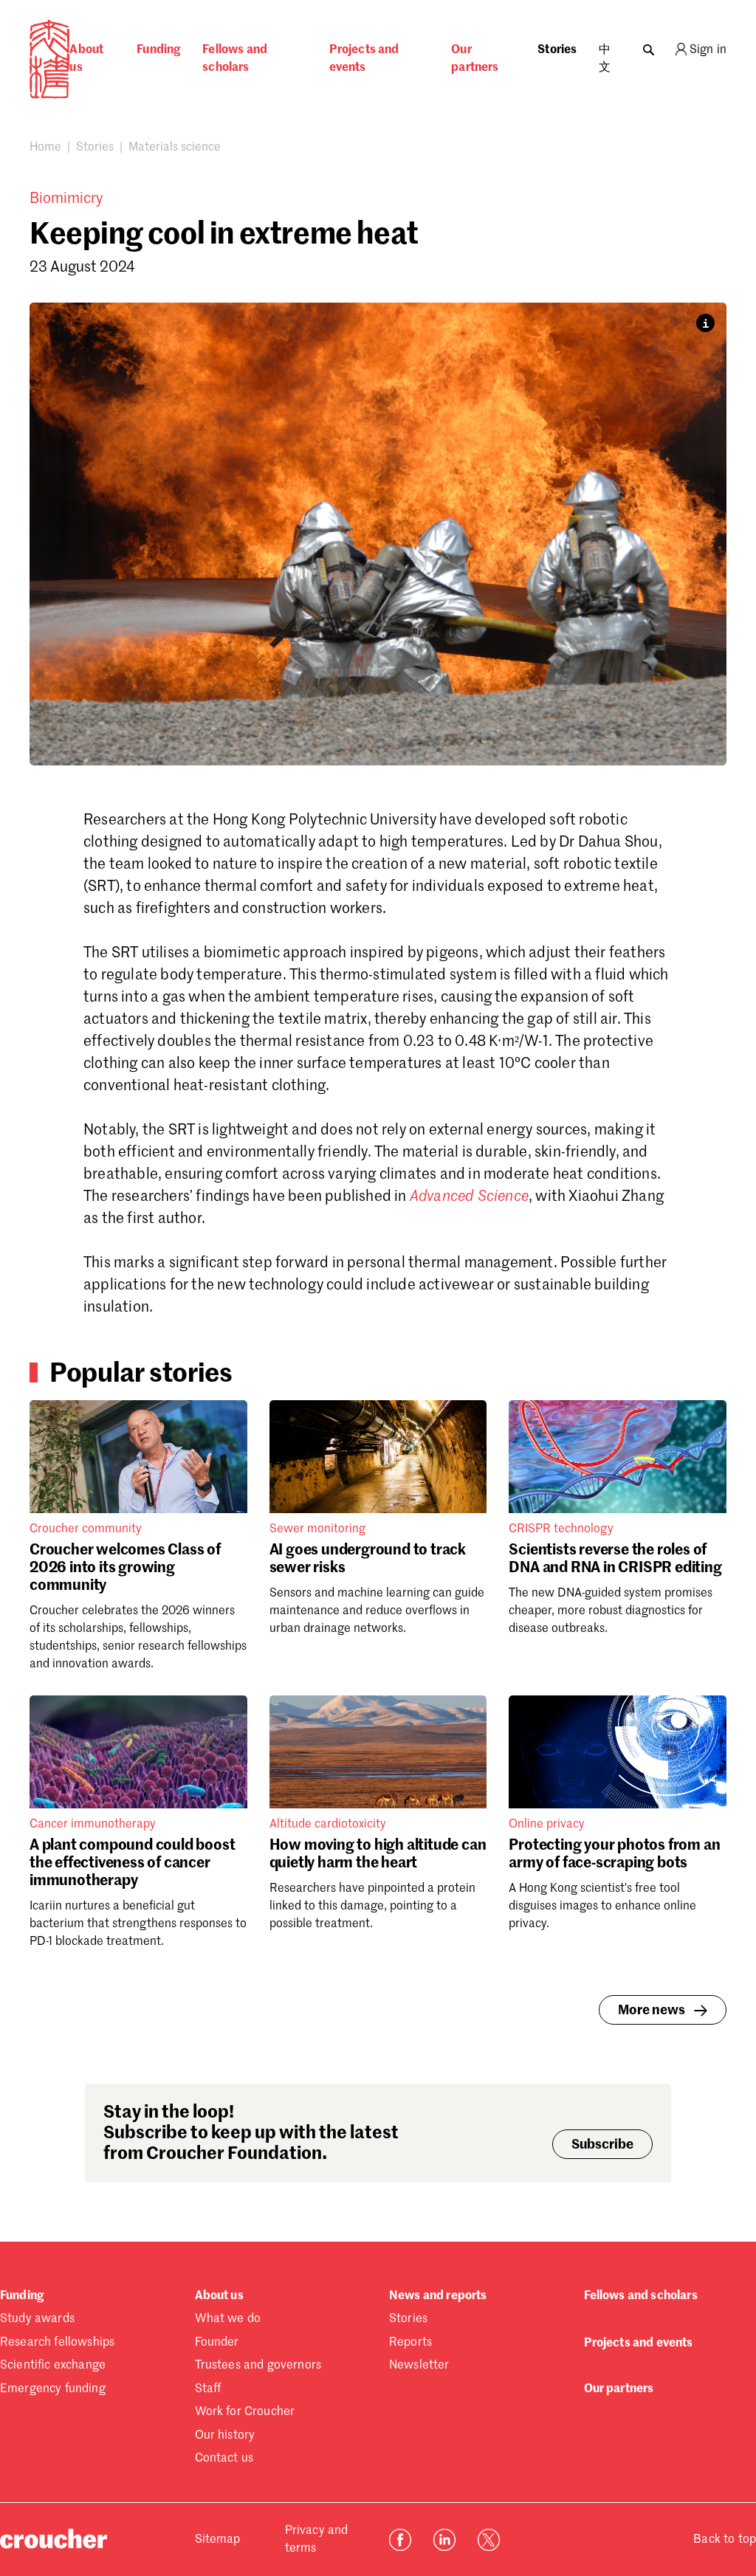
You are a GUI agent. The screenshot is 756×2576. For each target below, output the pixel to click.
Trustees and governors (258, 2366)
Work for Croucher (245, 2412)
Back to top (725, 2540)
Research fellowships (57, 2343)
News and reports (438, 2296)
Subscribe (602, 2145)
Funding (158, 50)
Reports (410, 2343)
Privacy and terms (317, 2540)
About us (86, 59)
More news (652, 2011)
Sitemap (218, 2540)
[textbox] (378, 1064)
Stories (557, 50)
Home (45, 148)
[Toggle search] (649, 46)
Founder (217, 2343)
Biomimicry (66, 199)
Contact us (224, 2459)
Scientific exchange (53, 2366)
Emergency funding (53, 2389)
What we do (228, 2319)
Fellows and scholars (235, 59)
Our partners (475, 59)
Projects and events (364, 59)
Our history (225, 2436)
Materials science (175, 148)
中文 (605, 59)
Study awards (37, 2319)
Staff (208, 2389)
